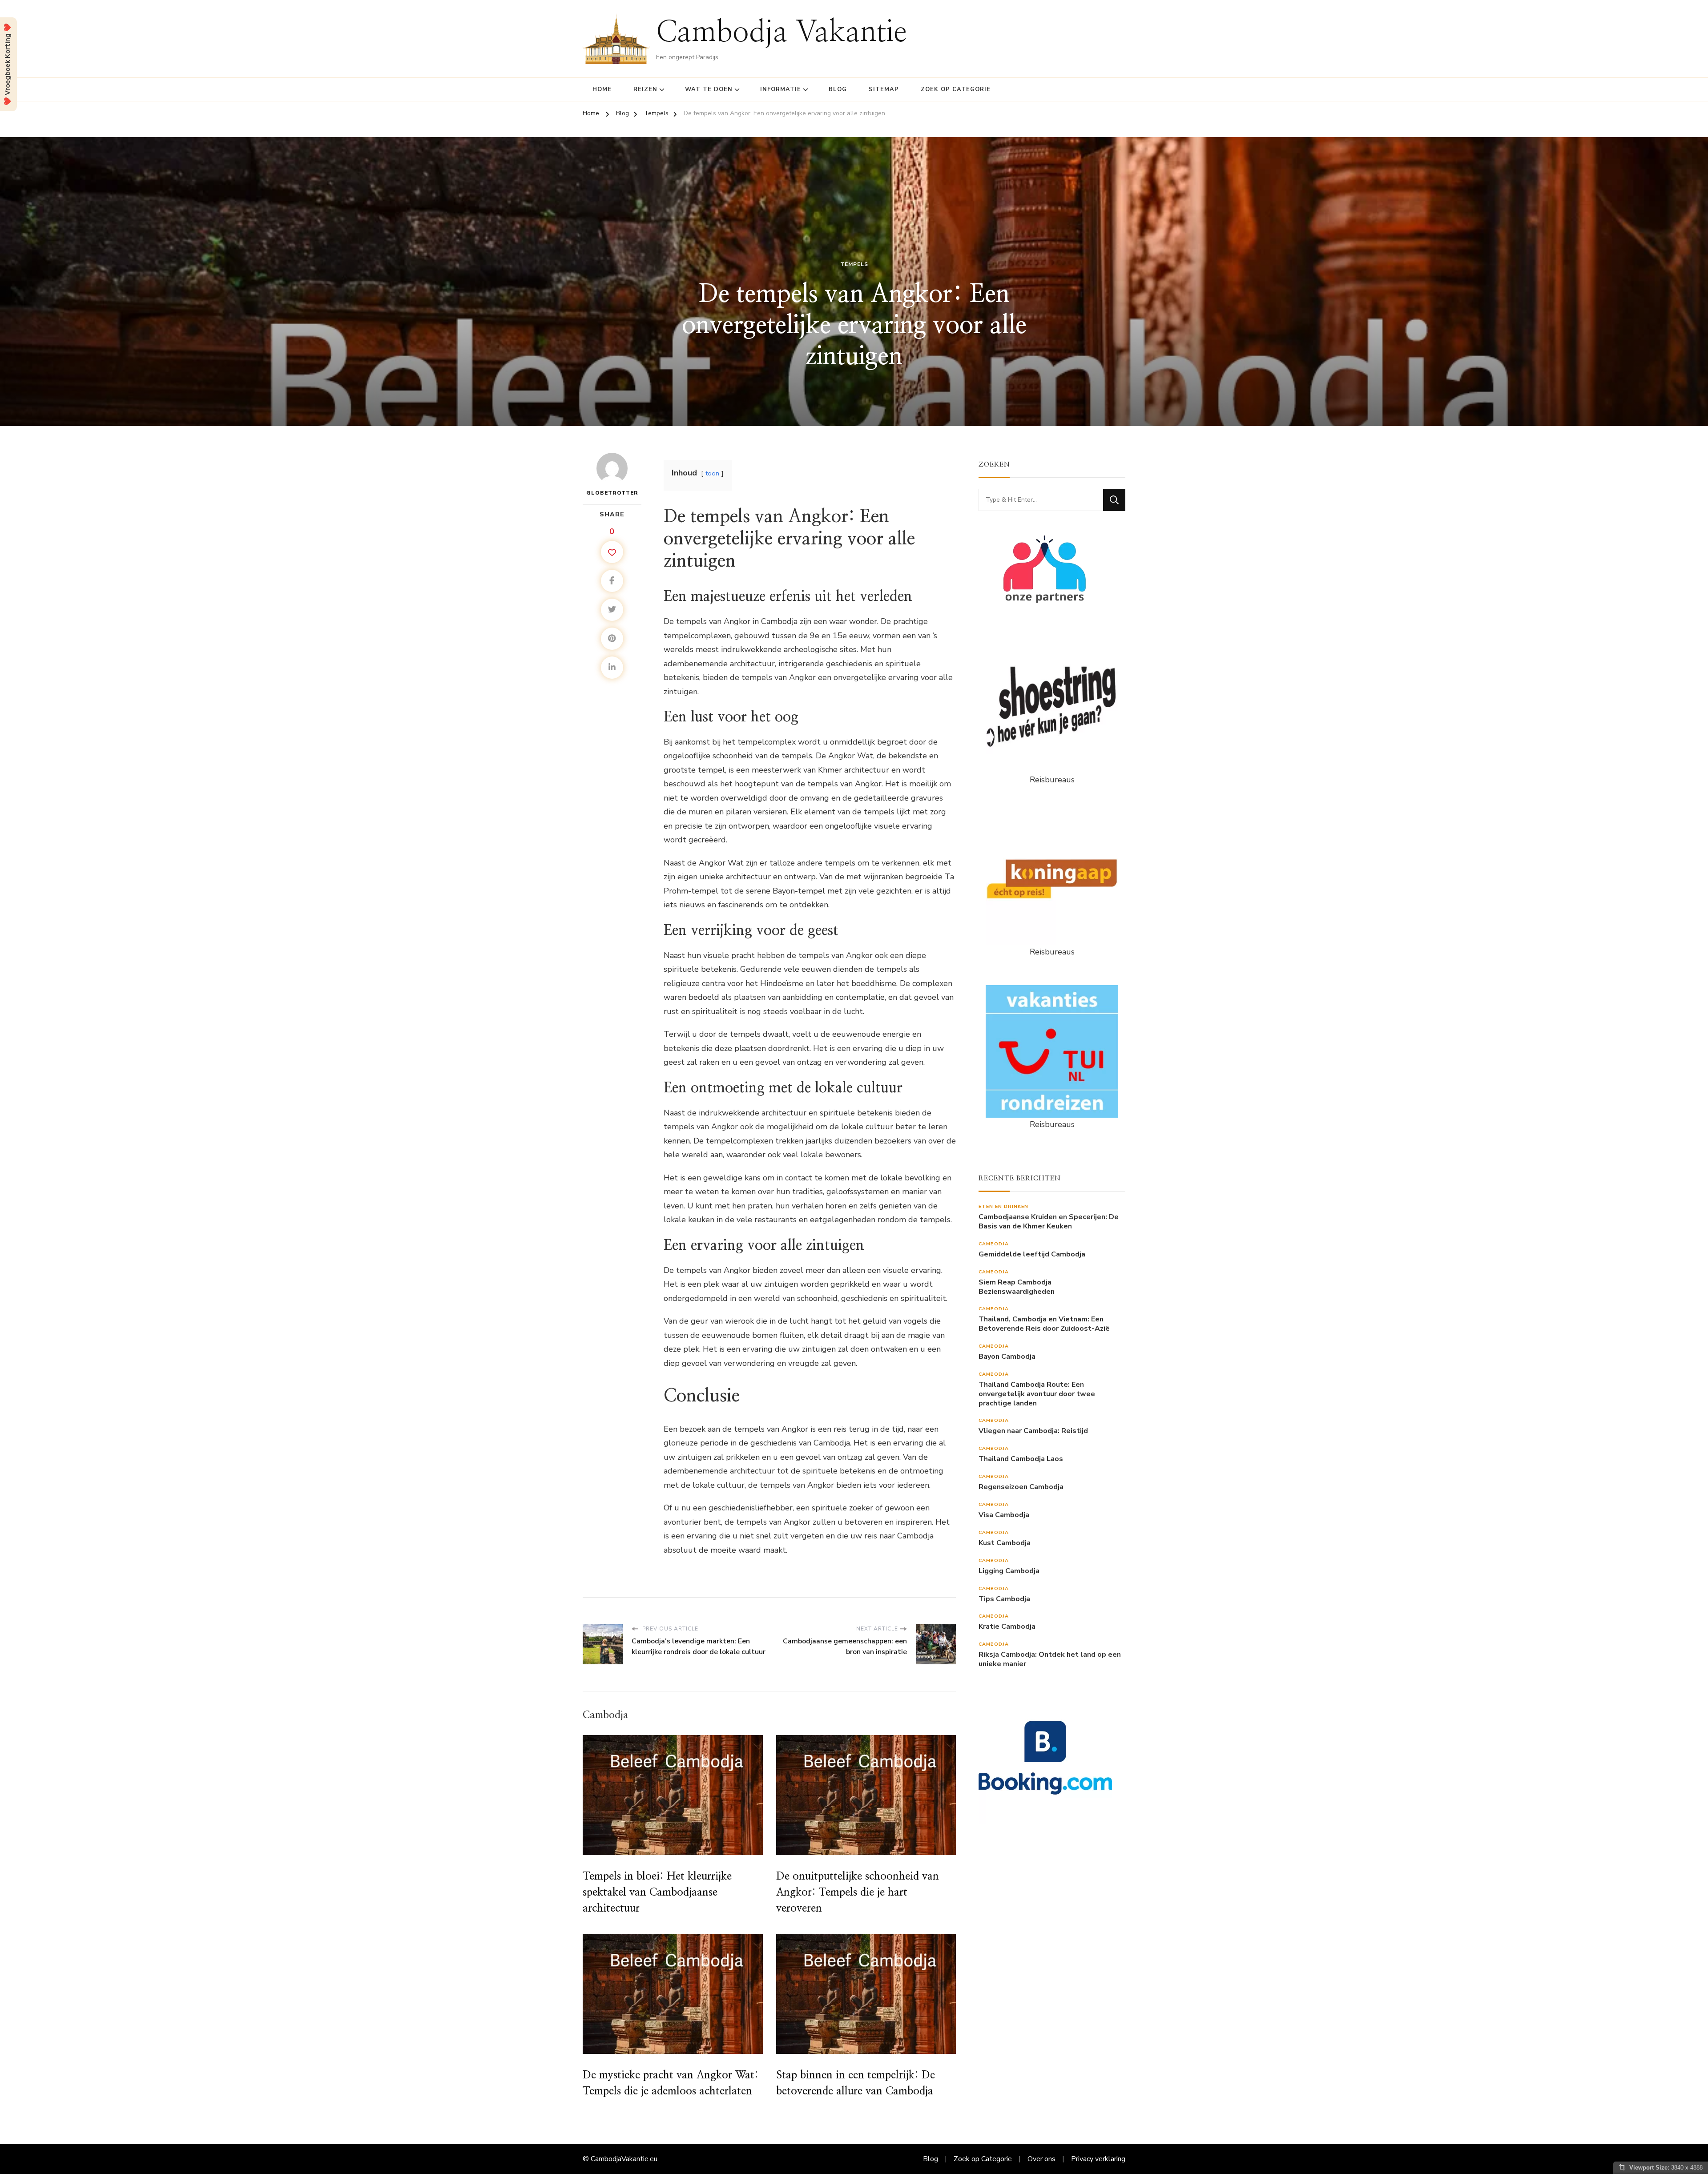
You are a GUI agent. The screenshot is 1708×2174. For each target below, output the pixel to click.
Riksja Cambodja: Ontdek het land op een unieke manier (1050, 1659)
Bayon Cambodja (1007, 1357)
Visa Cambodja (1004, 1515)
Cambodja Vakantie (781, 33)
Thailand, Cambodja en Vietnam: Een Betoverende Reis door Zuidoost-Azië (1044, 1324)
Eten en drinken (1003, 1206)
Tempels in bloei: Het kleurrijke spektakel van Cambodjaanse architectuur (657, 1892)
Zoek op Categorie (956, 89)
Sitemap (884, 89)
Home (602, 89)
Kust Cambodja (1005, 1543)
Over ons (1041, 2159)
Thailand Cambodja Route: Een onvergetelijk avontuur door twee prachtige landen (1037, 1394)
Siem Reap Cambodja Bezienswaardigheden (1017, 1287)
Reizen (645, 89)
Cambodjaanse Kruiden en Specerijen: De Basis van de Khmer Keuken (1049, 1222)
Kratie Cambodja (1007, 1627)
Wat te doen (709, 89)
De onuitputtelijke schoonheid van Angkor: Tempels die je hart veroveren (858, 1892)
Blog (838, 89)
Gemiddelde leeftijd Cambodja (1032, 1254)
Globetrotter (612, 493)
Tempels (854, 264)
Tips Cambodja (1004, 1599)
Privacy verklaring (1098, 2159)
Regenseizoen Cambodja (1021, 1487)
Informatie (781, 89)
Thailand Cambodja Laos (1021, 1459)
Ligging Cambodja (1009, 1571)
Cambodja (994, 1244)
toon (712, 473)
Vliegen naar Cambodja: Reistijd (1033, 1431)
